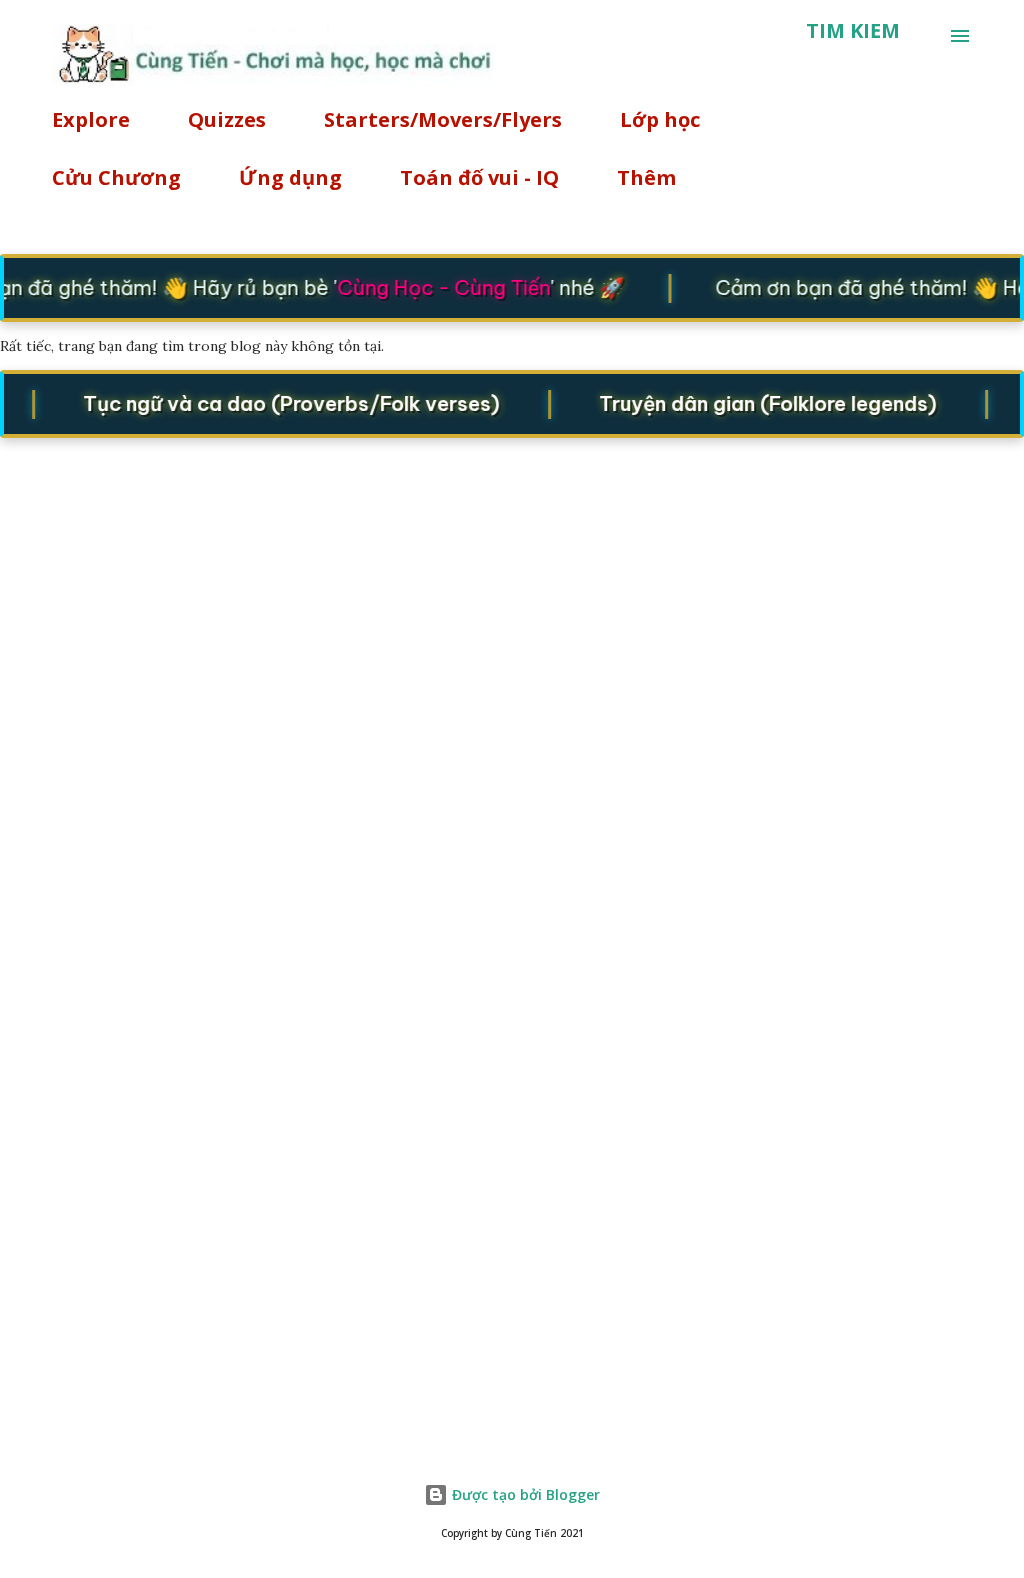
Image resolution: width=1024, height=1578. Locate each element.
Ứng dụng (290, 177)
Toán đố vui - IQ (479, 177)
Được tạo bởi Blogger (524, 1494)
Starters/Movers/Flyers (443, 119)
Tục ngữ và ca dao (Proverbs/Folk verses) (282, 403)
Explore (91, 119)
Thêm (646, 177)
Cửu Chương (116, 177)
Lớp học (660, 119)
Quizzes (227, 119)
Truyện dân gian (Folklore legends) (759, 403)
